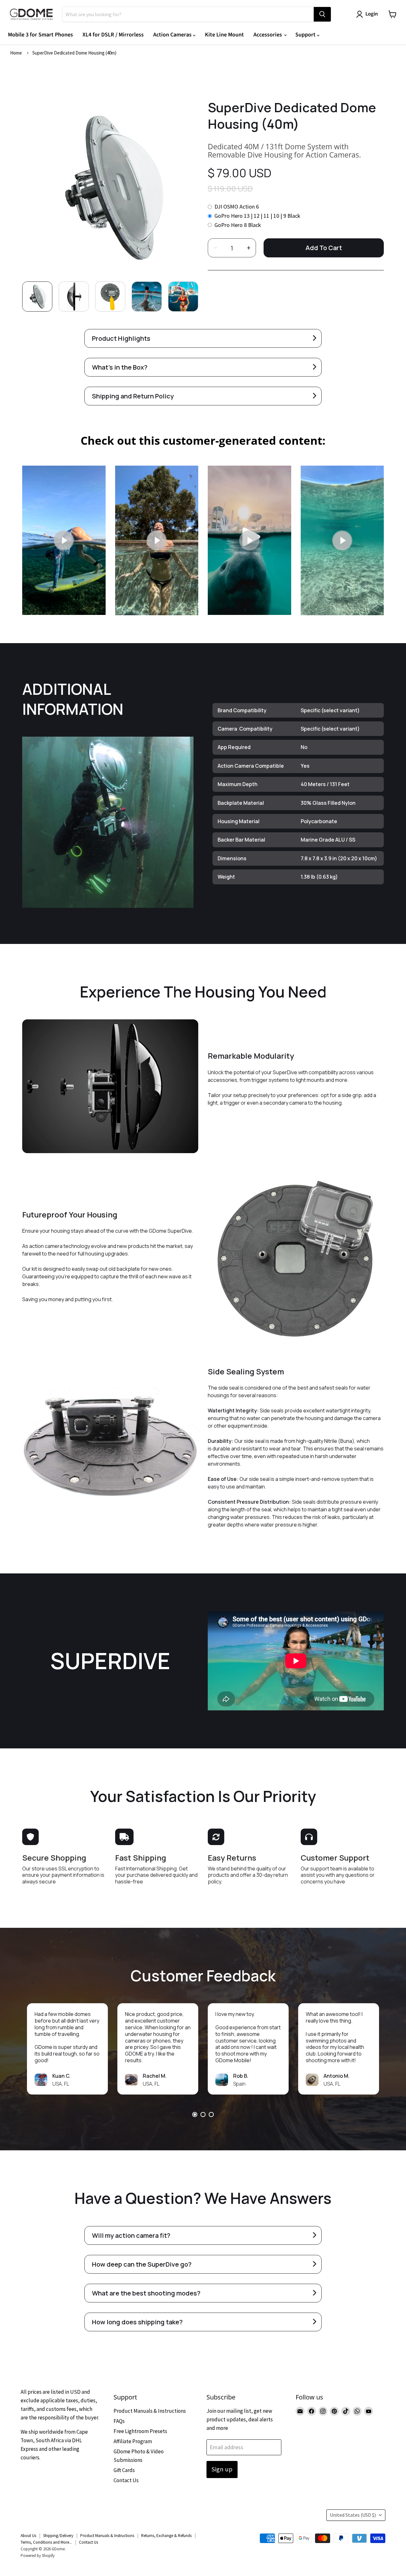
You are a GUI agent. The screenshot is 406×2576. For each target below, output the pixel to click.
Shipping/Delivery (58, 2536)
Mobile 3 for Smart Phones (40, 35)
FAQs (119, 2421)
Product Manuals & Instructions (150, 2411)
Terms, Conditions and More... (46, 2542)
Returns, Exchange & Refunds (166, 2536)
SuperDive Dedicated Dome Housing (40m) (74, 53)
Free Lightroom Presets (140, 2431)
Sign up (222, 2469)
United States (353, 2515)
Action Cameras (173, 35)
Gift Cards (124, 2470)
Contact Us (126, 2480)
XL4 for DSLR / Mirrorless (113, 35)
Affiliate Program (133, 2441)
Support (306, 35)
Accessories (268, 35)
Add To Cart (324, 248)
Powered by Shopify (38, 2556)
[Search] (322, 14)
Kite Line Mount (224, 35)
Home (16, 53)
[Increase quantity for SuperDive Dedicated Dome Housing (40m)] (249, 248)
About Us (28, 2536)
